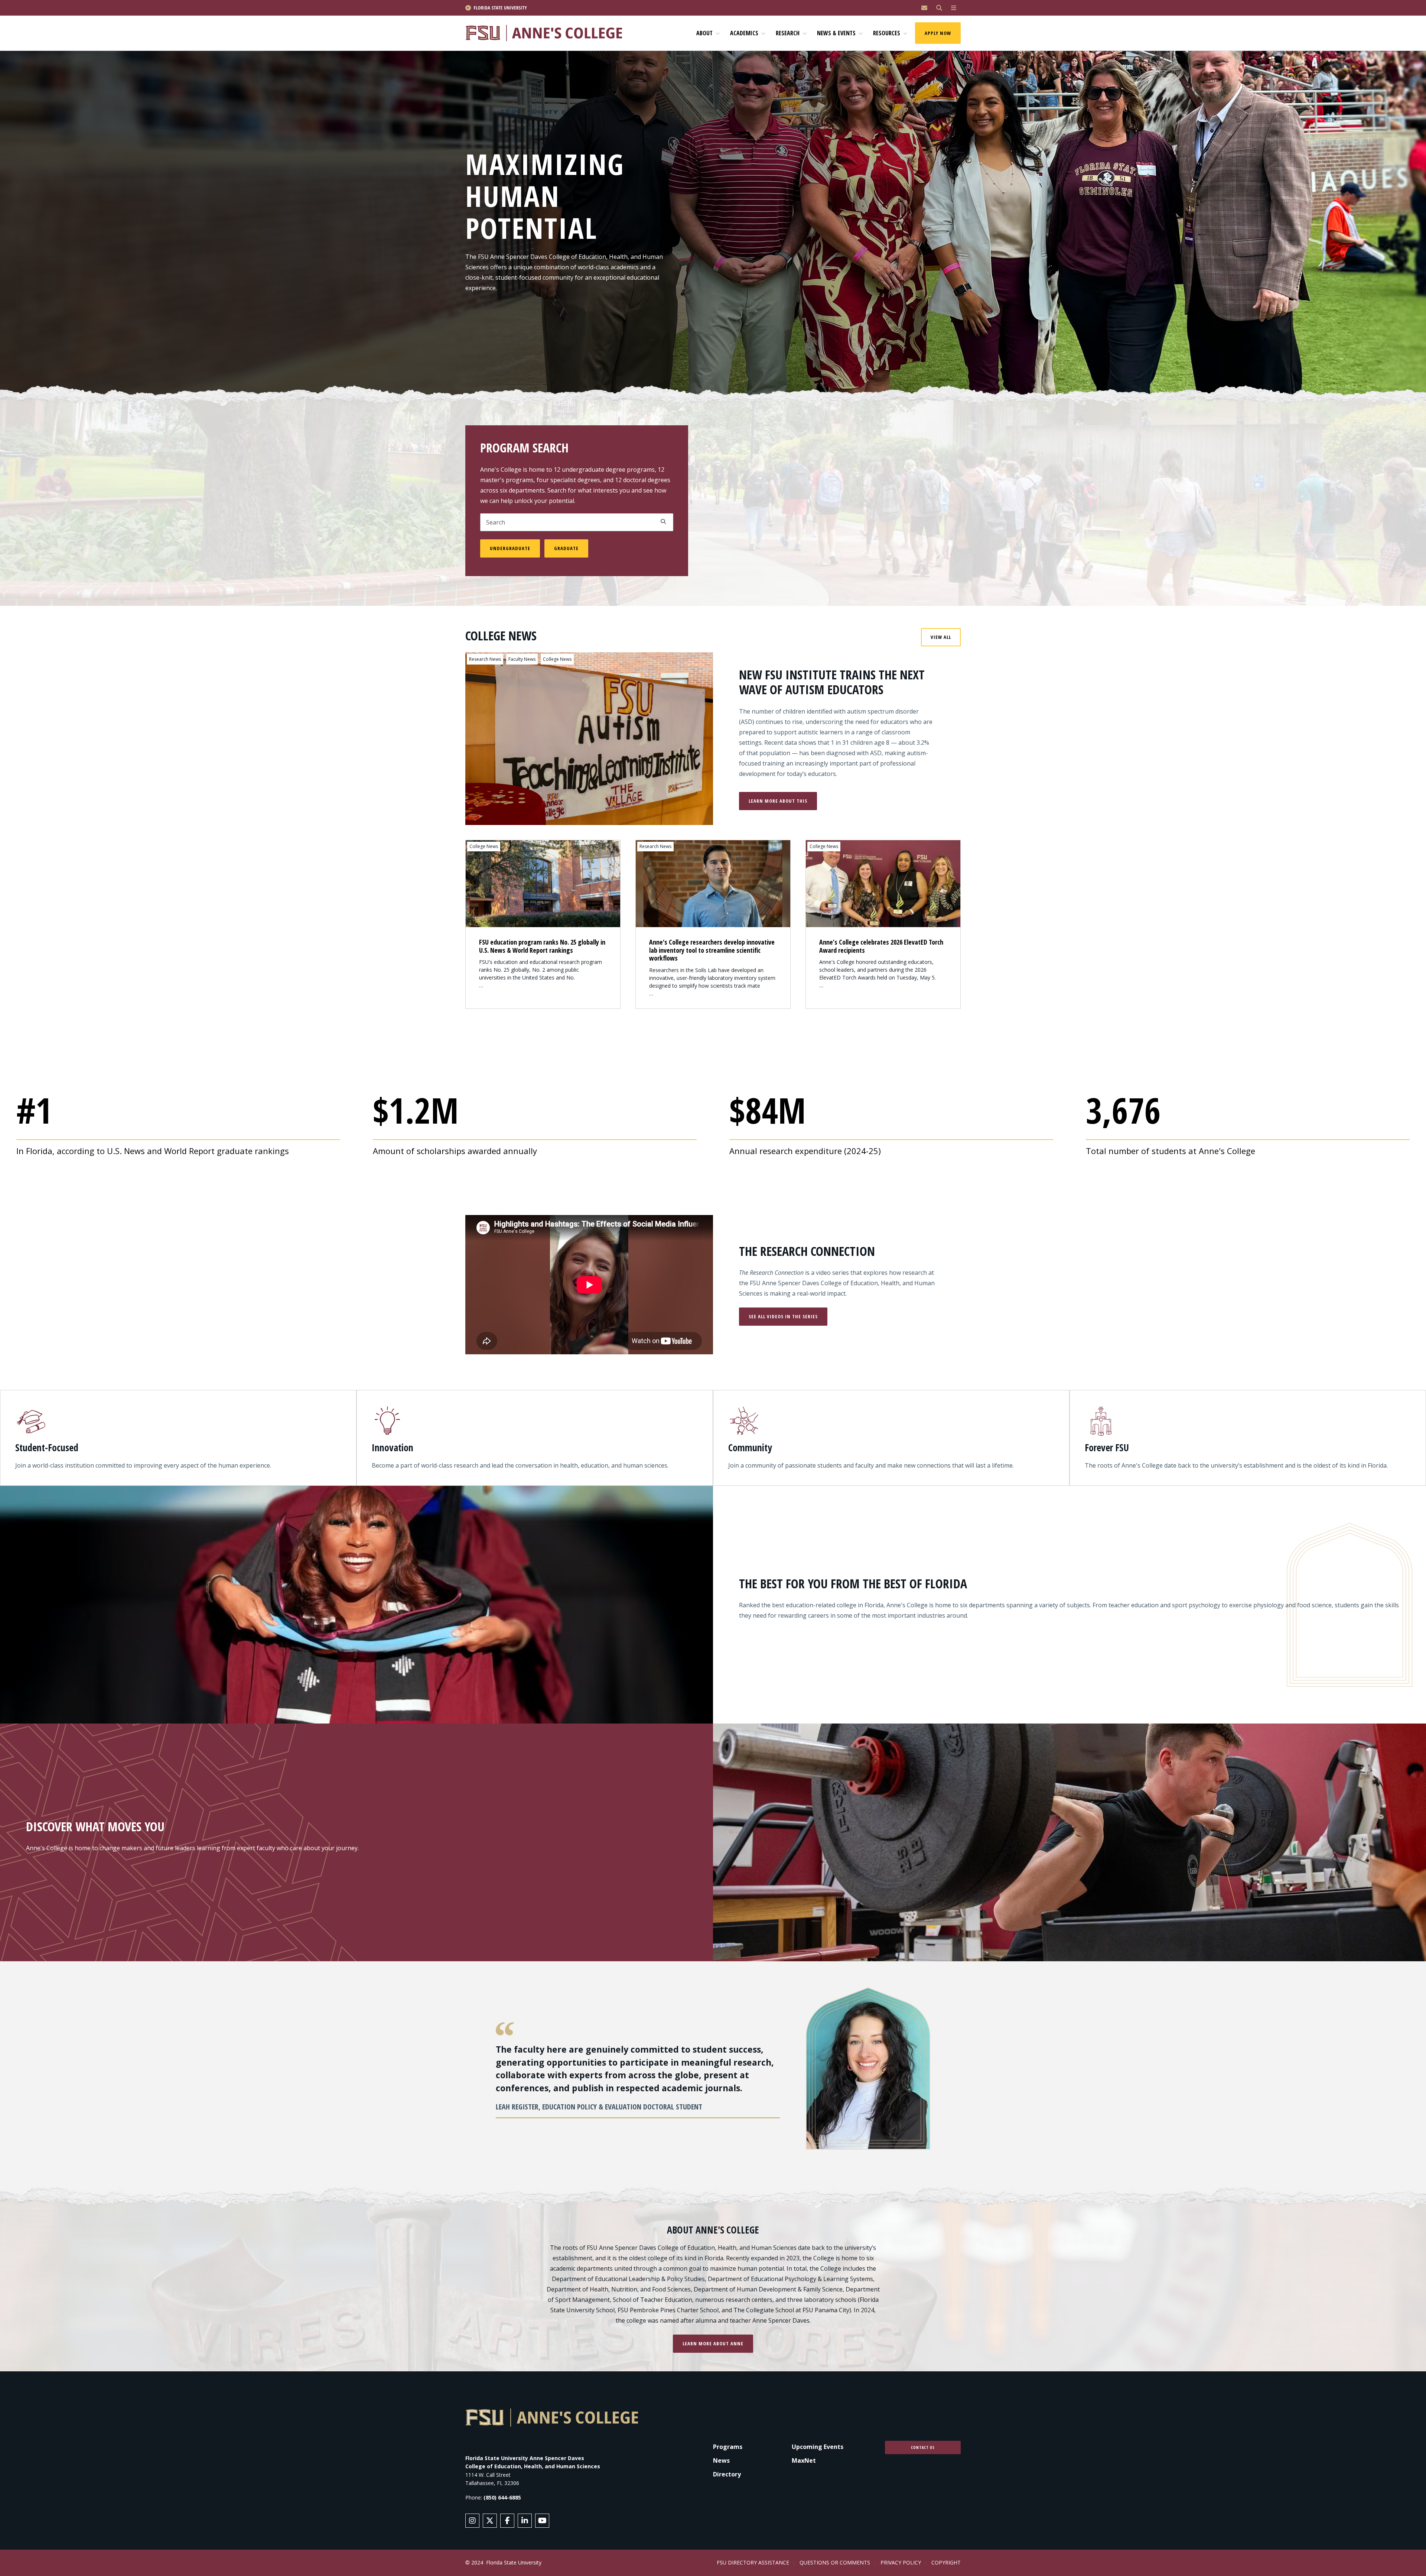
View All (941, 637)
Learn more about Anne (713, 2343)
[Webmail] (924, 8)
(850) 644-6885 (502, 2497)
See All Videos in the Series (783, 1316)
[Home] (547, 33)
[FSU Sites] (954, 8)
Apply (663, 522)
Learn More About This (778, 801)
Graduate (566, 548)
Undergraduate (510, 548)
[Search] (939, 8)
